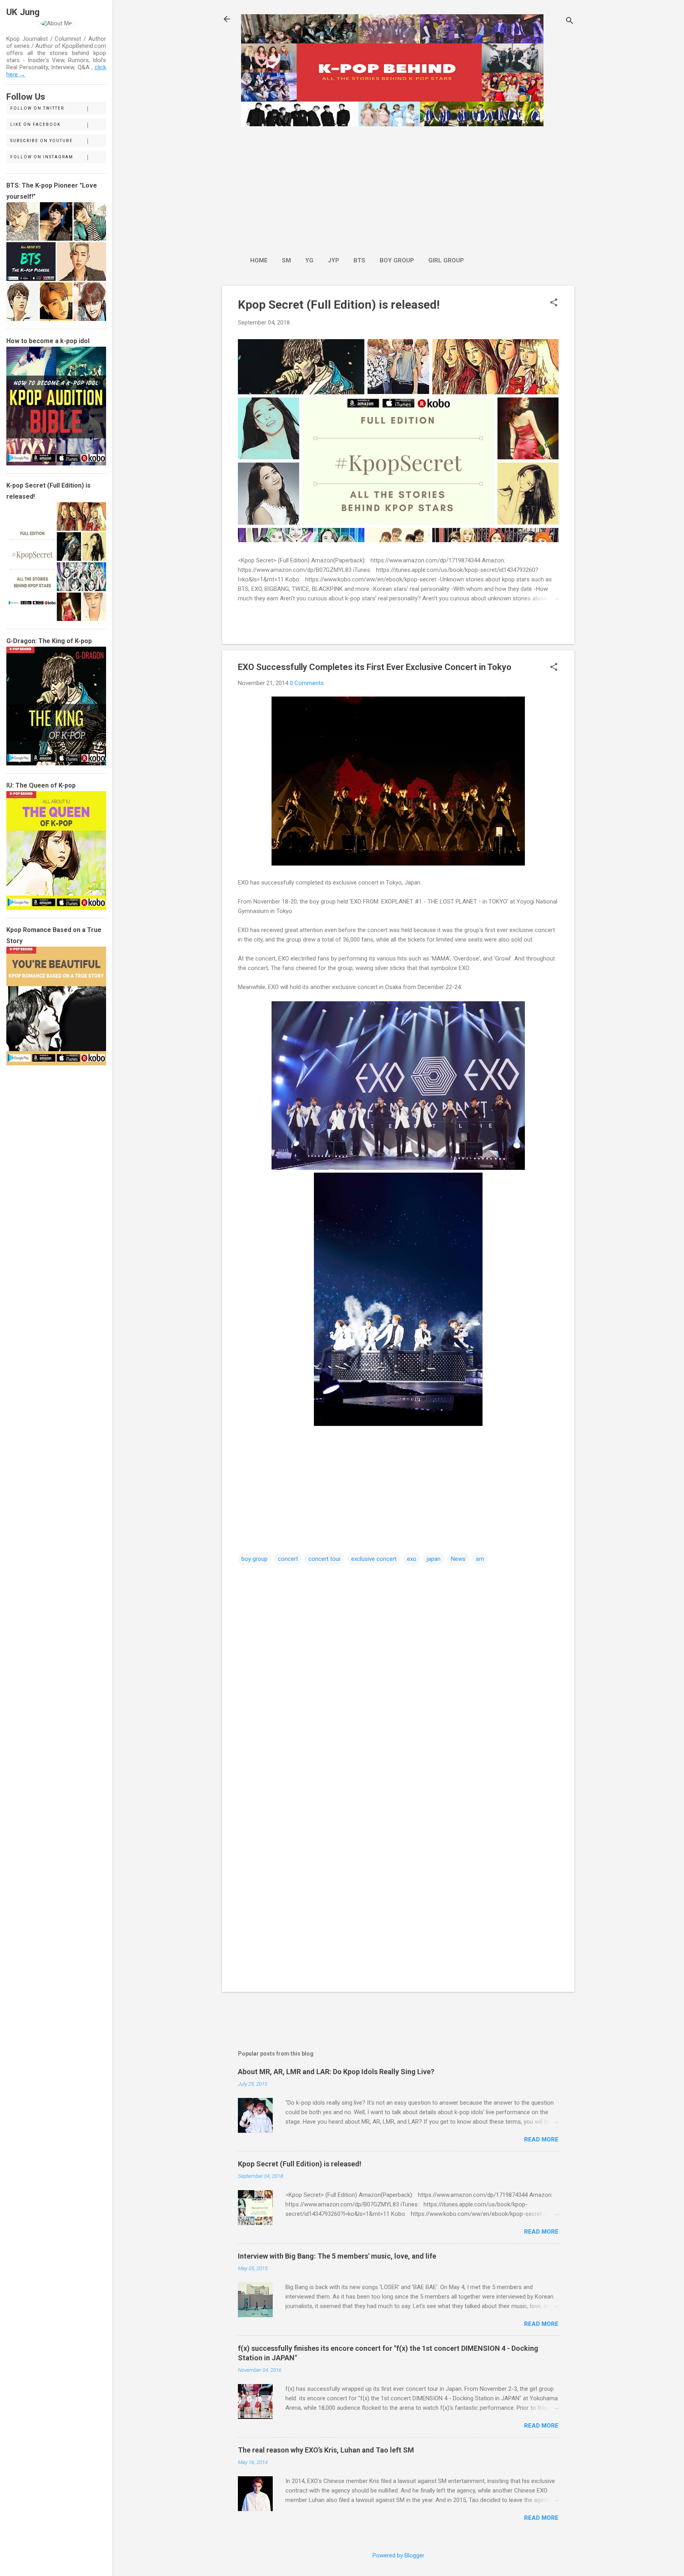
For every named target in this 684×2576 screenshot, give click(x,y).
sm (480, 1559)
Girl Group (446, 260)
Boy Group (397, 260)
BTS (359, 260)
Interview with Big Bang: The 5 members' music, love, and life (337, 2256)
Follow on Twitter (37, 108)
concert (288, 1559)
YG (309, 260)
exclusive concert (374, 1559)
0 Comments (307, 683)
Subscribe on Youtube (42, 141)
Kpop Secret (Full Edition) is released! (339, 305)
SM (286, 260)
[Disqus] (398, 1667)
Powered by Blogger (398, 2555)
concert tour (325, 1559)
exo (412, 1559)
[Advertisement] (357, 187)
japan (434, 1559)
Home (259, 260)
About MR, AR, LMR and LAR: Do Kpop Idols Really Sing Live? (336, 2072)
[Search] (570, 22)
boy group (255, 1559)
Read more (541, 2139)
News (458, 1559)
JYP (333, 260)
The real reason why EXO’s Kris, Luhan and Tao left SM (326, 2450)
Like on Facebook (35, 124)
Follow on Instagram (42, 157)
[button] (554, 303)
